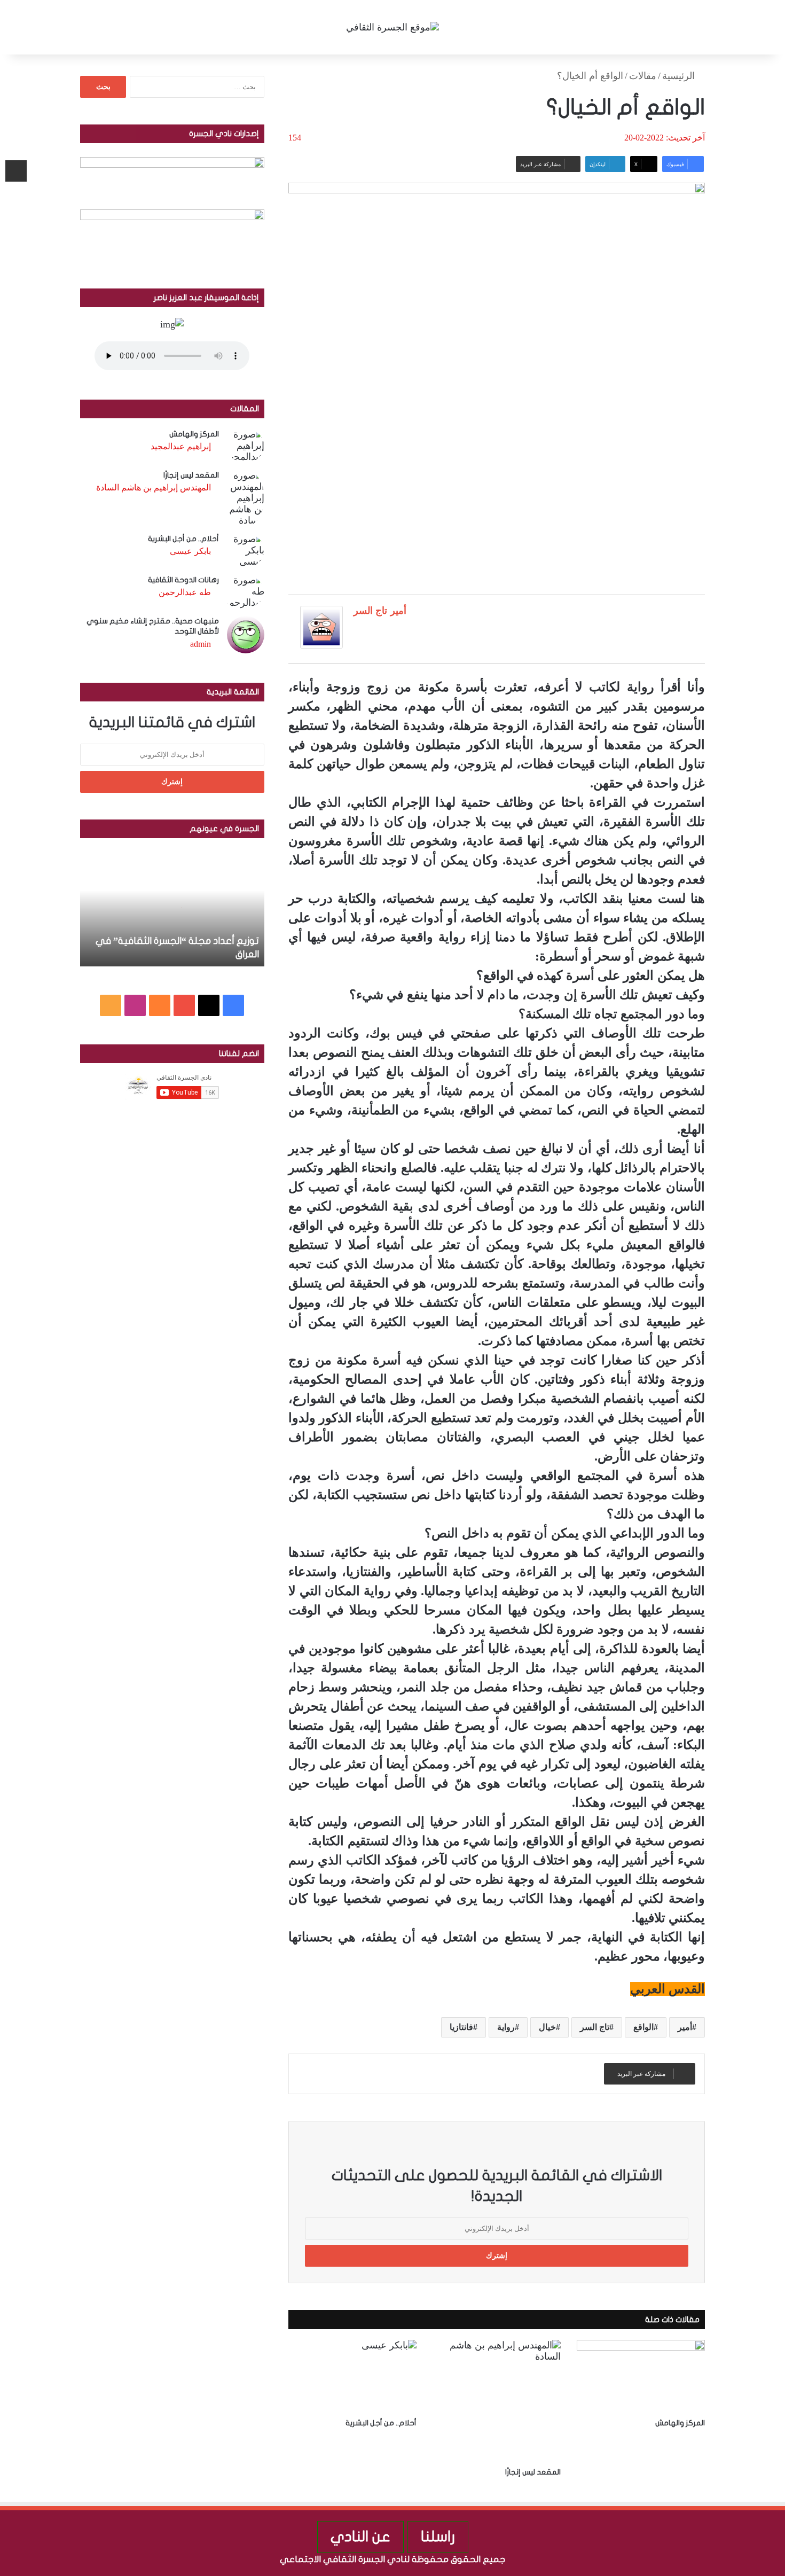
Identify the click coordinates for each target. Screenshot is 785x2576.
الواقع (643, 2027)
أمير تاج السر (380, 611)
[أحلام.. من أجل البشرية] (352, 2376)
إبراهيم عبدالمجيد (181, 446)
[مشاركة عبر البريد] (16, 171)
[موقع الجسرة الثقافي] (392, 27)
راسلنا (438, 2537)
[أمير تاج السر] (321, 645)
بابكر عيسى (190, 551)
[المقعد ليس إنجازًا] (497, 2401)
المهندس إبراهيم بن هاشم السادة (154, 487)
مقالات (643, 76)
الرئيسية (680, 76)
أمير (685, 2027)
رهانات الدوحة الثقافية (183, 580)
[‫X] (209, 1005)
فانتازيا (461, 2027)
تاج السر (595, 2027)
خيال (547, 2027)
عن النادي (360, 2537)
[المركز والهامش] (641, 2376)
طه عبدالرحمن (185, 592)
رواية (506, 2027)
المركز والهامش (680, 2423)
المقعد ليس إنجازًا (533, 2472)
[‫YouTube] (184, 1005)
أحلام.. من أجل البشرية (381, 2423)
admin (201, 644)
